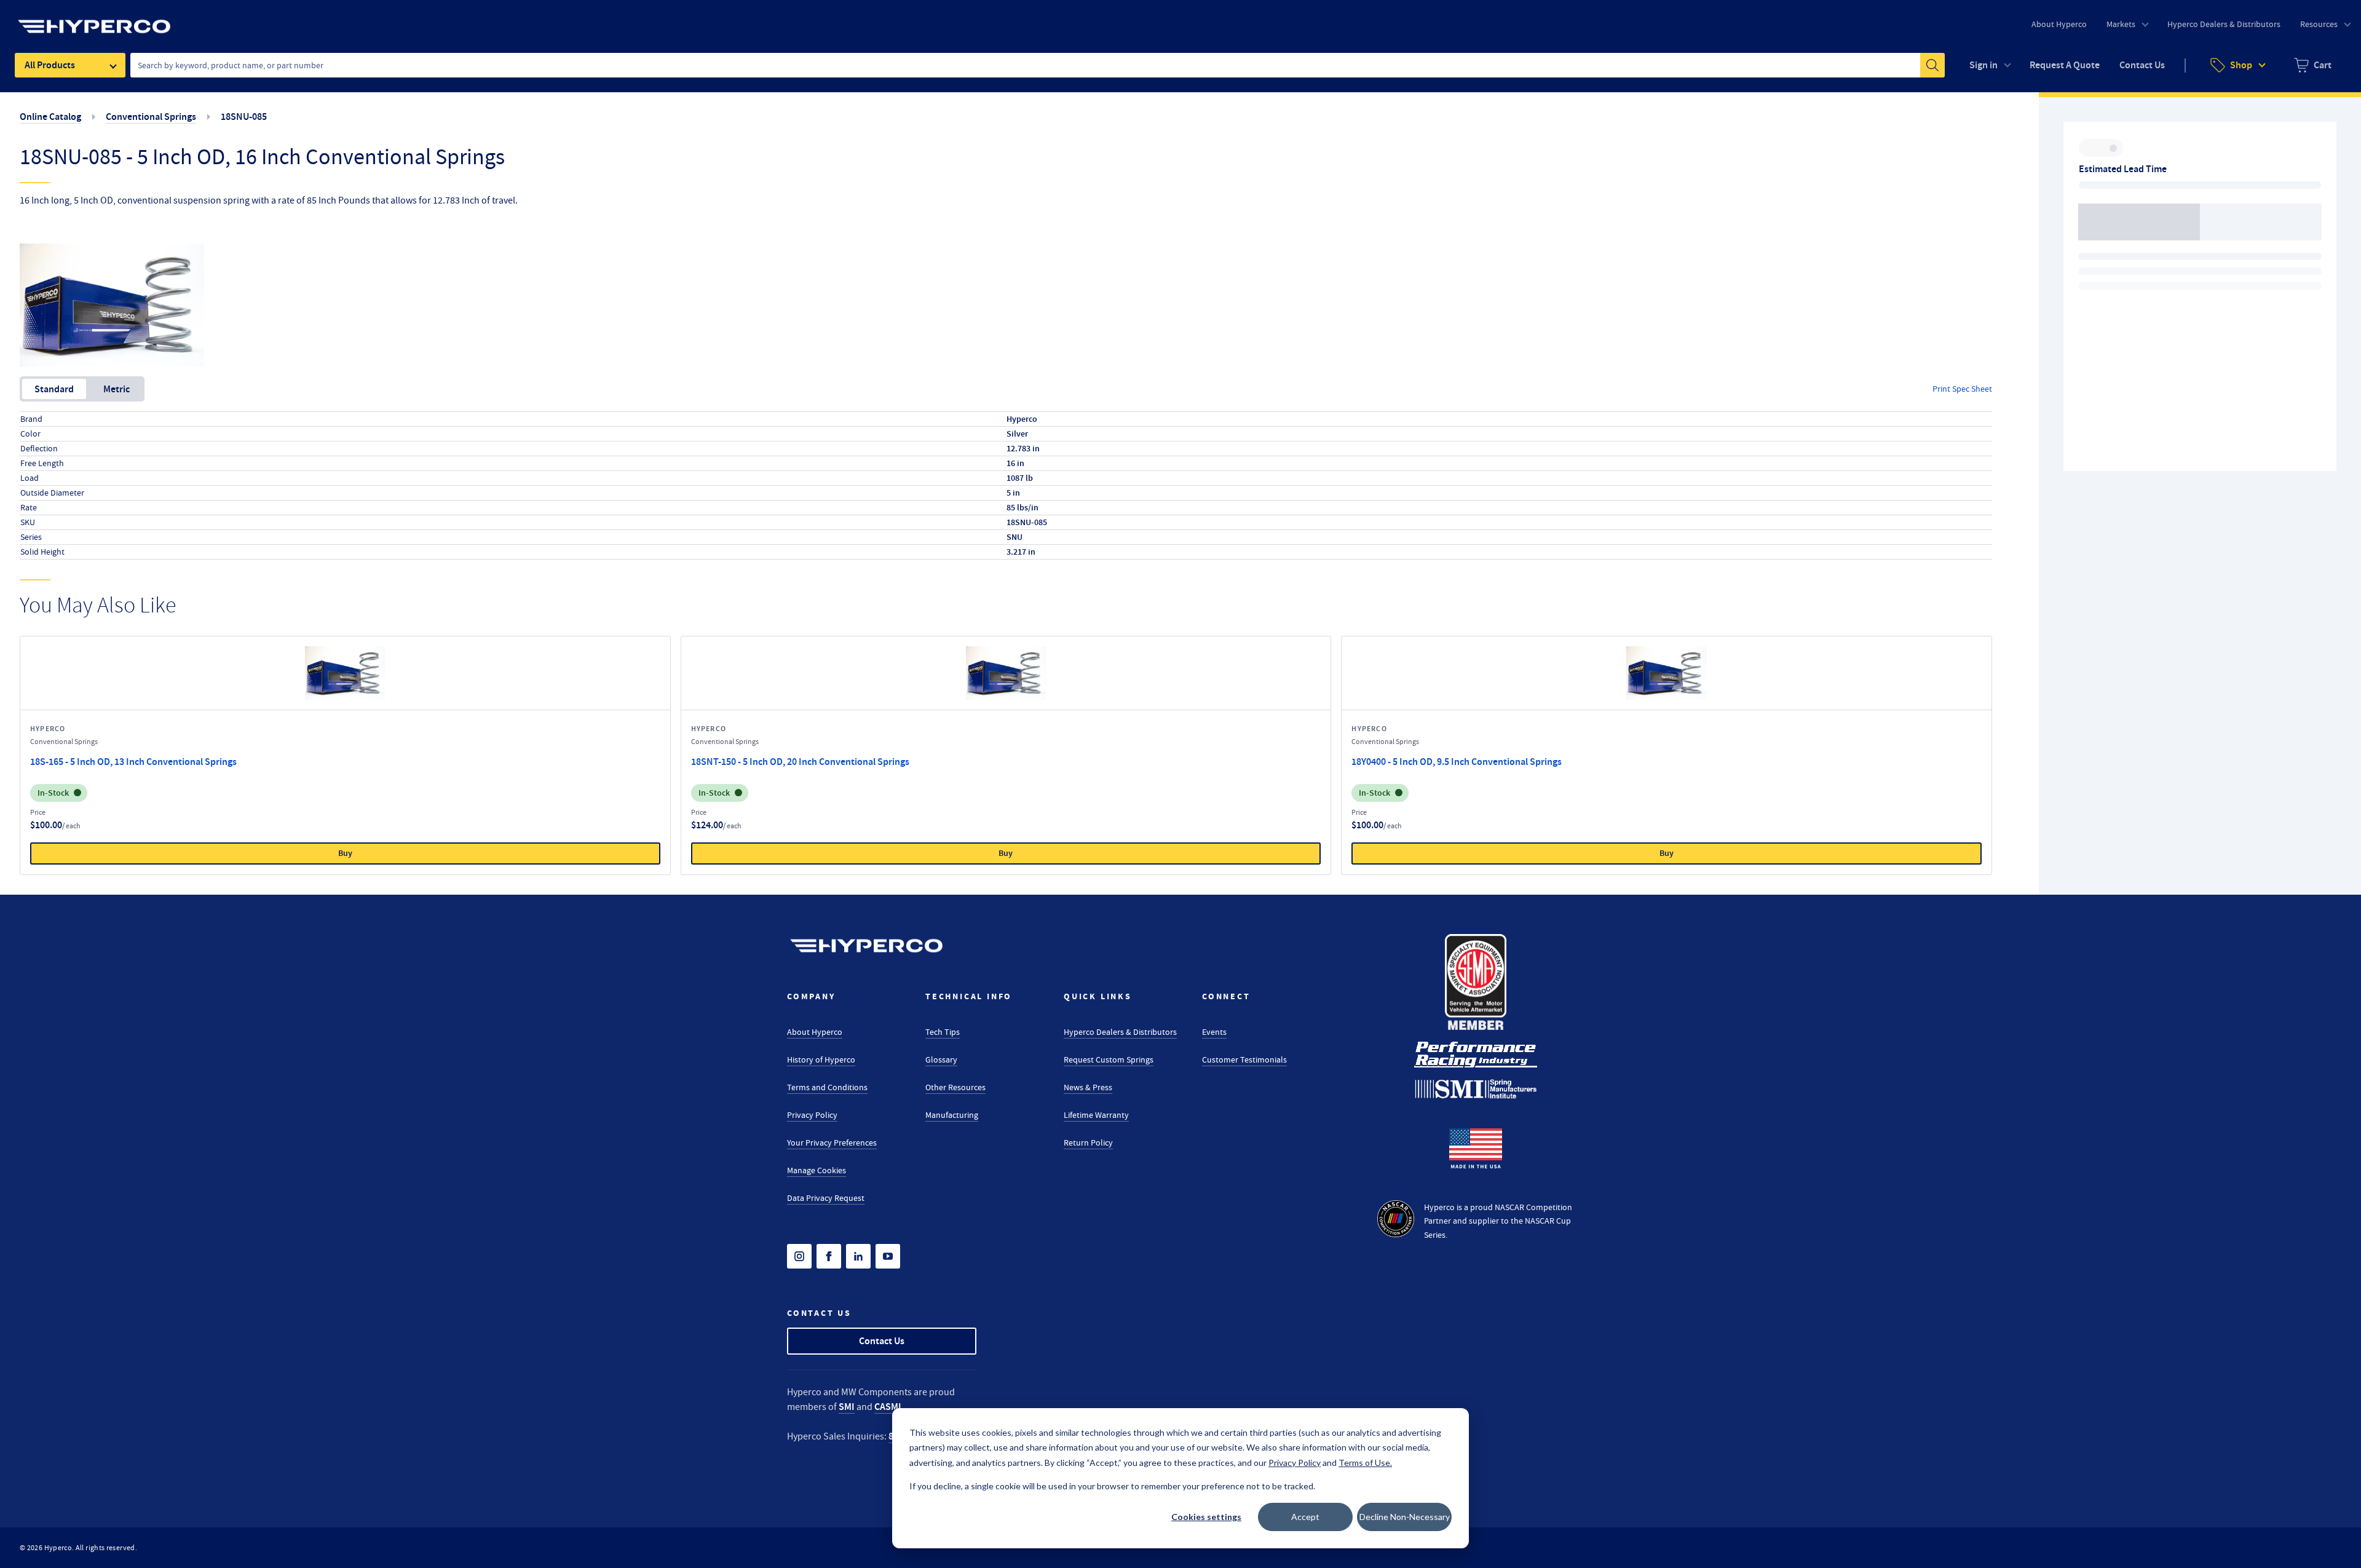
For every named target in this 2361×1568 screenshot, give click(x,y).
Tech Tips (943, 1032)
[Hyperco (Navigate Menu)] (94, 19)
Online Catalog (50, 117)
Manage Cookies (817, 1170)
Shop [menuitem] (2241, 65)
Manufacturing (952, 1115)
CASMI (888, 1407)
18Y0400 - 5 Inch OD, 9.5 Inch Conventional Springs (1457, 762)
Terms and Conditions (827, 1087)
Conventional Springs (151, 117)
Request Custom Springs (1109, 1059)
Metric (117, 389)
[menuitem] (2313, 65)
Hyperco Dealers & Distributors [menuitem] (2224, 24)
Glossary (941, 1059)
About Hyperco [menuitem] (2059, 24)
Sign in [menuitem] (1983, 65)
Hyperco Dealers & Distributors (1120, 1032)
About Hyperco (815, 1032)
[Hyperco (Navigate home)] (866, 946)
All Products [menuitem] (50, 65)
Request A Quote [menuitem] (2065, 65)
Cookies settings (1206, 1517)
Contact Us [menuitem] (2142, 65)
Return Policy (1088, 1142)
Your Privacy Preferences (832, 1142)
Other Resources (955, 1087)
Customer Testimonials (1244, 1059)
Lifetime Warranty (1096, 1115)
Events (1214, 1032)
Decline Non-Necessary (1405, 1517)
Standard (54, 389)
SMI (847, 1407)
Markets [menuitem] (2121, 24)
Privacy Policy (812, 1115)
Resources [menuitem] (2319, 24)
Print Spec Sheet (1962, 389)
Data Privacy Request (826, 1198)
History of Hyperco (821, 1059)
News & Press (1088, 1087)
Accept (1305, 1517)
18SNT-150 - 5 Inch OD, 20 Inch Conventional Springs (800, 762)
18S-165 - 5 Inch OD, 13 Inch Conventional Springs (133, 762)
